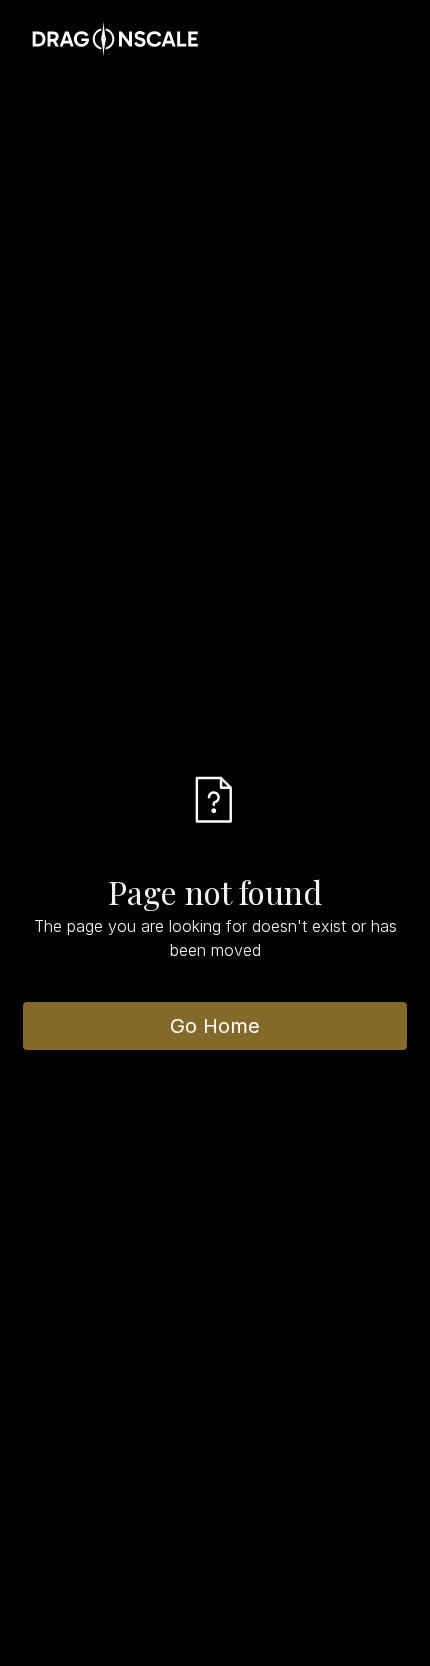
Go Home (215, 1026)
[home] (110, 39)
